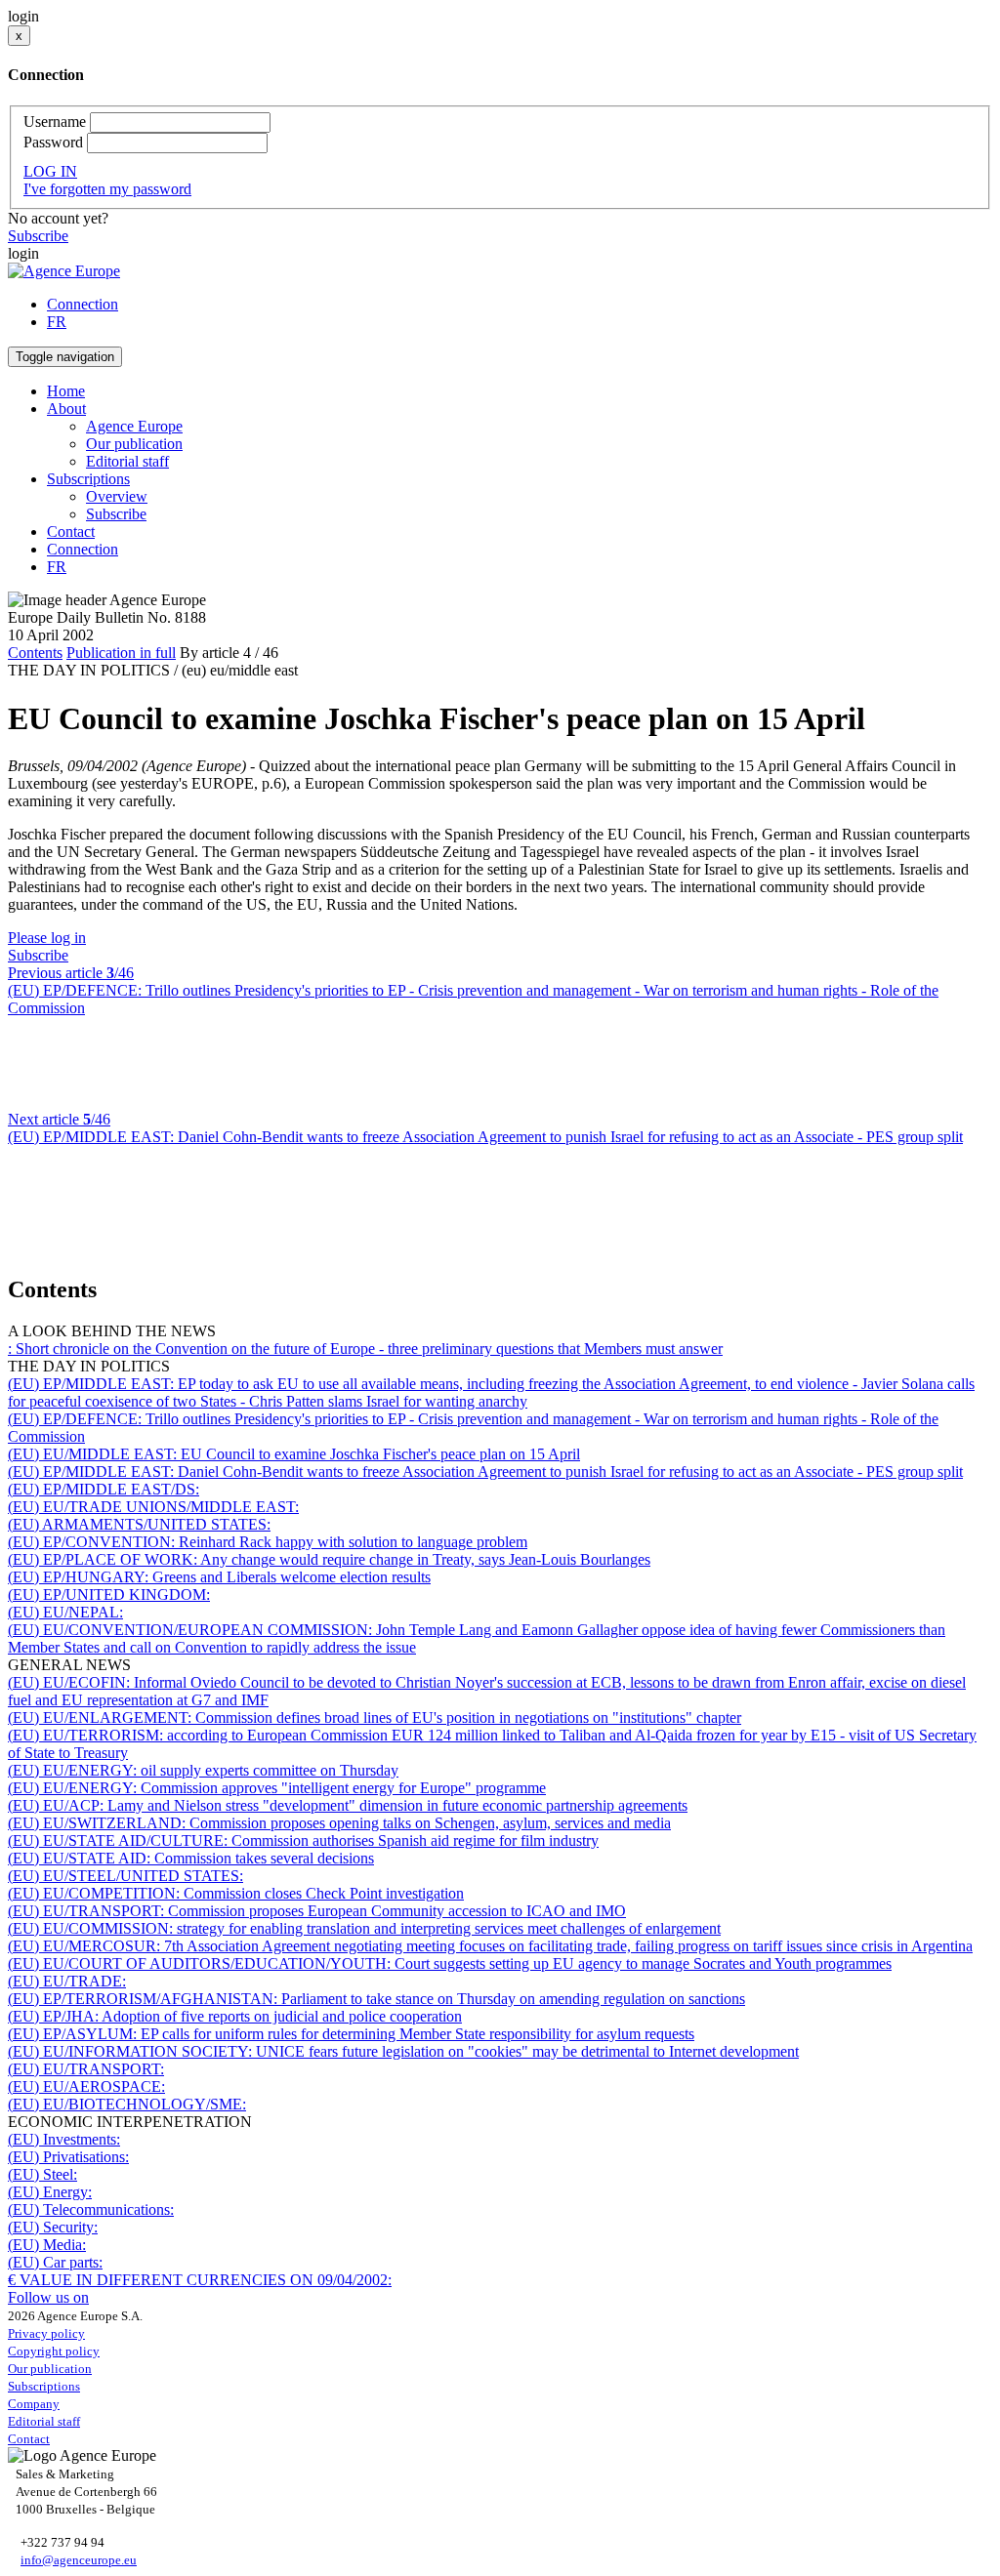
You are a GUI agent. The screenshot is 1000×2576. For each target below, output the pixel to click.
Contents (35, 653)
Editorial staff (127, 461)
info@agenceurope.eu (79, 2560)
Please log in (47, 938)
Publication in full (121, 653)
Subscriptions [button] (88, 479)
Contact (71, 532)
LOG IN (50, 171)
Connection (83, 304)
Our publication (134, 444)
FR (57, 322)
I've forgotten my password (107, 189)
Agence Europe (134, 426)
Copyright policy (54, 2351)
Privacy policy (46, 2333)
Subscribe (38, 236)
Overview (117, 496)
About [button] (66, 409)
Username (55, 122)
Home (66, 391)
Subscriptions (44, 2386)
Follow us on (48, 2297)
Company (34, 2404)
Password (53, 142)
